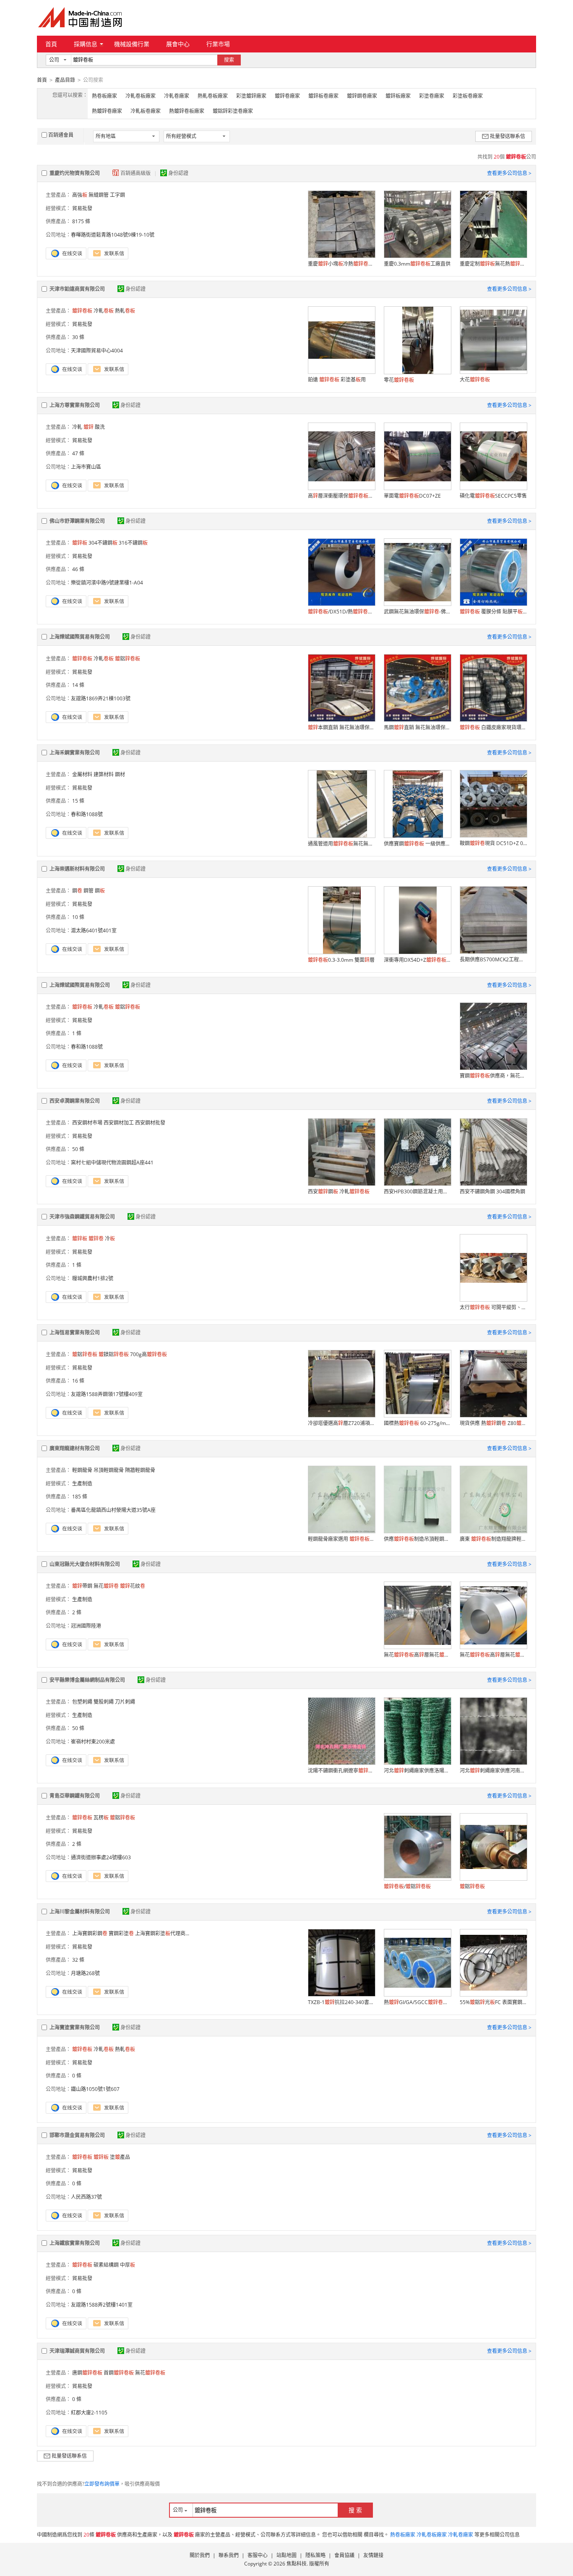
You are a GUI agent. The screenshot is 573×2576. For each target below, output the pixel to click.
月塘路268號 (85, 1973)
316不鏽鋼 (133, 543)
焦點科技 (297, 2564)
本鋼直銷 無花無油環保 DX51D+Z (341, 727)
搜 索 (355, 2510)
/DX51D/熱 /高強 (341, 612)
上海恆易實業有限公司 (75, 1332)
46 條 (78, 569)
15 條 (78, 801)
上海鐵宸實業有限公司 (75, 2243)
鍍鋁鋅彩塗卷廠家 (233, 111)
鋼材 (120, 774)
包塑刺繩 (82, 1702)
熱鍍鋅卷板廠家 (187, 111)
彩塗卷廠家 (432, 96)
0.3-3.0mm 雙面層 (341, 960)
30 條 (78, 337)
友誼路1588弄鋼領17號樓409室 (107, 1394)
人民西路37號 (86, 2197)
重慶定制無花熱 (493, 264)
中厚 (128, 2265)
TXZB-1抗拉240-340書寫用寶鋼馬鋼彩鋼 (341, 2002)
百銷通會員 (61, 135)
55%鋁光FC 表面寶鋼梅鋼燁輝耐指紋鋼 (493, 2002)
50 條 (78, 1149)
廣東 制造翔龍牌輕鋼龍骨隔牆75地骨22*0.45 (493, 1539)
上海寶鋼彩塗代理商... (162, 1933)
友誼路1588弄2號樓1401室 (102, 2305)
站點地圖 (286, 2555)
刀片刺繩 (125, 1702)
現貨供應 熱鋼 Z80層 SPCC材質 (493, 1423)
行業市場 (218, 44)
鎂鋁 (114, 1354)
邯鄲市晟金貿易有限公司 (77, 2135)
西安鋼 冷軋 (339, 1191)
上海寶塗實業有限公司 (75, 2027)
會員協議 (344, 2555)
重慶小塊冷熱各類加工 (341, 264)
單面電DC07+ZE (412, 496)
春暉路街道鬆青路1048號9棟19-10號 (113, 235)
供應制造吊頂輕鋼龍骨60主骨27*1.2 (417, 1539)
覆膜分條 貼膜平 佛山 (493, 612)
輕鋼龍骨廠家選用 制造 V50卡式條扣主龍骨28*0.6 (341, 1539)
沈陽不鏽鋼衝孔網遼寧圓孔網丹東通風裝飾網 (341, 1771)
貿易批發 (82, 208)
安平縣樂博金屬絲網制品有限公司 (87, 1680)
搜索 (229, 60)
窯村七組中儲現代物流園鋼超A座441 (112, 1163)
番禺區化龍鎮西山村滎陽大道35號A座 (113, 1510)
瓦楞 (101, 1818)
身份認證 (178, 173)
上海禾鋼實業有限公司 (75, 753)
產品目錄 (65, 80)
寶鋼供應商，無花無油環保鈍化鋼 (493, 1076)
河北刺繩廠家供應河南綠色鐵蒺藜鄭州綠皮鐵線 (493, 1771)
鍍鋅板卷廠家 (323, 96)
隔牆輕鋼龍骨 (140, 1470)
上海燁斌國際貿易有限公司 (80, 637)
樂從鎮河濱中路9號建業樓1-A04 (107, 583)
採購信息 (86, 44)
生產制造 (82, 1484)
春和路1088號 (87, 814)
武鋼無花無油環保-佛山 (417, 612)
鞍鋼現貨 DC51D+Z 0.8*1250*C (493, 843)
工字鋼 (117, 195)
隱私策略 (315, 2555)
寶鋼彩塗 (121, 1933)
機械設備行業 (132, 44)
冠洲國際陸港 (86, 1626)
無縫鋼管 (99, 195)
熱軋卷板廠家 (213, 96)
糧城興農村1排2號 (92, 1278)
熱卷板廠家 (104, 96)
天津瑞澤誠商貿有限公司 (77, 2351)
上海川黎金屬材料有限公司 (80, 1912)
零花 (399, 380)
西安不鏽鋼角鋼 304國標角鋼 (492, 1191)
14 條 (78, 685)
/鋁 (407, 1886)
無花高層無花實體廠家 (417, 1655)
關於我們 (200, 2555)
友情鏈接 (373, 2555)
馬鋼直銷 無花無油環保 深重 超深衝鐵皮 (417, 727)
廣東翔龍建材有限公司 (75, 1448)
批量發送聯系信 (508, 136)
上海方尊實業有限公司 (75, 405)
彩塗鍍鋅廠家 (251, 96)
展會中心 (178, 44)
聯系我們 (229, 2555)
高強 (80, 195)
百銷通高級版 (136, 173)
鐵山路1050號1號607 (95, 2089)
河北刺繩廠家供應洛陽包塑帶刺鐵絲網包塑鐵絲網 (417, 1771)
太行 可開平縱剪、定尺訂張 (493, 1307)
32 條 (78, 1960)
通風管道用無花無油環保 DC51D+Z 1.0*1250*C (341, 844)
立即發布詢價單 (102, 2484)
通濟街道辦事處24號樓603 (101, 1857)
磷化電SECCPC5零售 (493, 496)
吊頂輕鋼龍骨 (109, 1470)
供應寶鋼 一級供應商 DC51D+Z (417, 844)
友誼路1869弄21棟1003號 (101, 698)
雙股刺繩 (104, 1702)
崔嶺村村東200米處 (93, 1742)
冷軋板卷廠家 (146, 111)
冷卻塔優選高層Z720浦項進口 (341, 1423)
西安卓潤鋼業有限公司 (75, 1101)
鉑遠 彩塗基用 (337, 380)
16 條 (78, 1381)
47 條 (78, 453)
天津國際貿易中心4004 (97, 351)
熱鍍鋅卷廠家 (107, 111)
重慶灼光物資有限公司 (75, 173)
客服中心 (258, 2555)
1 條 (77, 1033)
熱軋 (125, 311)
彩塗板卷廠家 (468, 96)
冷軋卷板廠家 (141, 96)
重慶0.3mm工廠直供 (417, 264)
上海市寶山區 (86, 467)
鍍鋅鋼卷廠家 (362, 96)
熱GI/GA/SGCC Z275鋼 (417, 2002)
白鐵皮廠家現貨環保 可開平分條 (493, 727)
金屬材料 (82, 774)
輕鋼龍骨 (82, 1470)
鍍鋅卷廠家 (287, 96)
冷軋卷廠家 (177, 96)
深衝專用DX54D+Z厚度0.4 (417, 960)
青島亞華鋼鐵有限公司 (75, 1796)
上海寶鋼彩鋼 (90, 1933)
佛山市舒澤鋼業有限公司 (77, 521)
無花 (106, 1586)
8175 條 (81, 221)
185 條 (80, 1497)
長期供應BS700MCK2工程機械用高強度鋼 (493, 959)
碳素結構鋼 (106, 2265)
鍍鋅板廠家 (398, 96)
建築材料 (104, 774)
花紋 (133, 1586)
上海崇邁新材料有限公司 (77, 869)
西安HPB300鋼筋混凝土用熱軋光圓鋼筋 (417, 1191)
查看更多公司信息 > (509, 173)
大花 (475, 380)
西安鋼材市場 (87, 1123)
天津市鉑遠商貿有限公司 (77, 289)
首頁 (51, 44)
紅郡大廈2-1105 (89, 2413)
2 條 (77, 1612)
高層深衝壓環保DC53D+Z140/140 (341, 496)
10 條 (78, 917)
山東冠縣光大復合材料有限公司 (85, 1564)
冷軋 (104, 311)
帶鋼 (82, 1586)
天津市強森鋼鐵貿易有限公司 (82, 1217)
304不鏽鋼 (103, 543)
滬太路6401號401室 (94, 930)
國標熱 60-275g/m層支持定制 (417, 1423)
